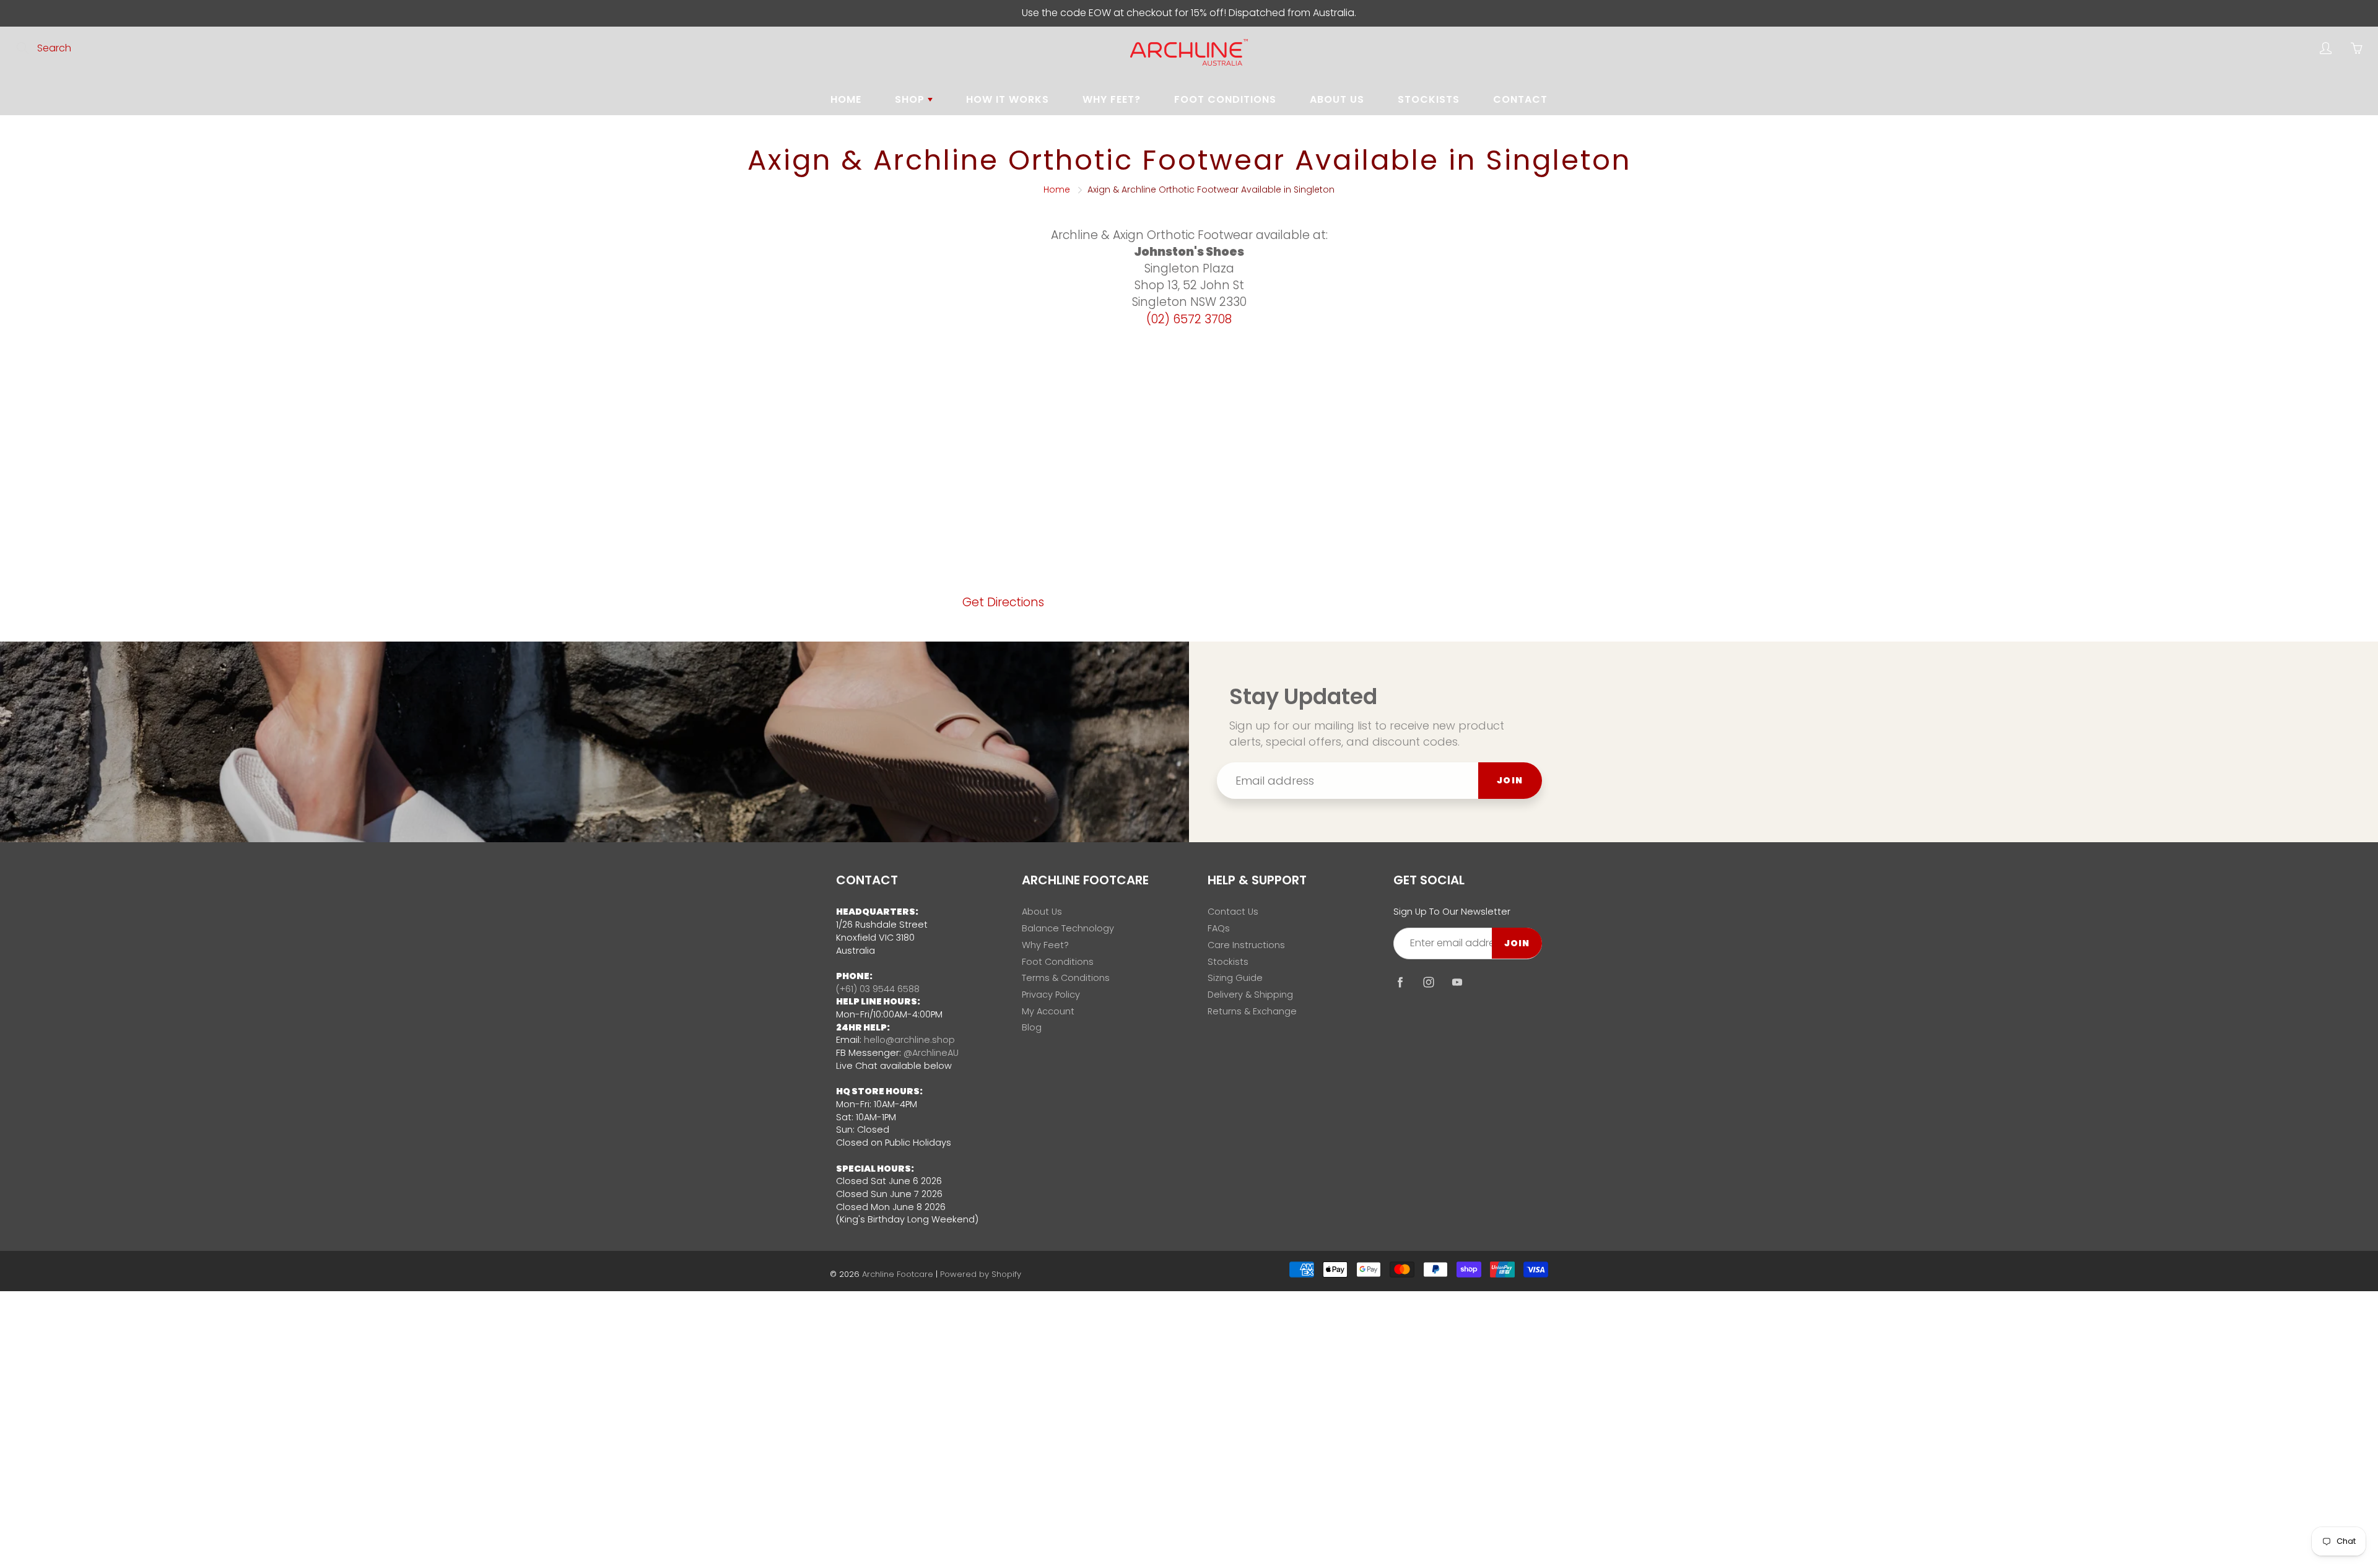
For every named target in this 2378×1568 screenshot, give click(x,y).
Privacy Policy (1051, 995)
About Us (1337, 99)
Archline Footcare (898, 1274)
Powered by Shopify (981, 1274)
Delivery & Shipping (1250, 995)
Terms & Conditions (1066, 978)
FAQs (1219, 928)
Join (1510, 780)
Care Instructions (1246, 945)
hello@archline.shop (909, 1040)
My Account (1048, 1011)
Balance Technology (1068, 928)
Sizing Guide (1235, 978)
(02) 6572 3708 (1189, 319)
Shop (911, 99)
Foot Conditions (1225, 99)
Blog (1032, 1027)
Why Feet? (1112, 99)
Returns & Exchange (1252, 1011)
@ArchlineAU (931, 1053)
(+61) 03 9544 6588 (878, 989)
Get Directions (1003, 602)
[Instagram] (1428, 982)
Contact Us (1233, 912)
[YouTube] (1457, 982)
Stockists (1429, 99)
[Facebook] (1400, 982)
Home (846, 99)
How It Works (1008, 99)
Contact (1520, 99)
